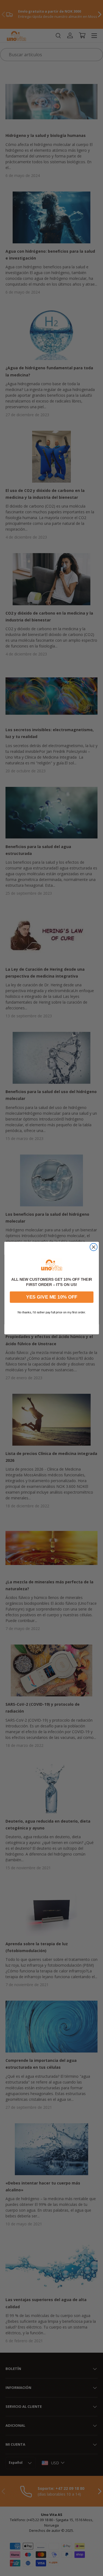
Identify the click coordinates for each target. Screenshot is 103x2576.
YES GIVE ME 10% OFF (51, 1297)
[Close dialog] (94, 1247)
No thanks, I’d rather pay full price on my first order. (52, 1312)
